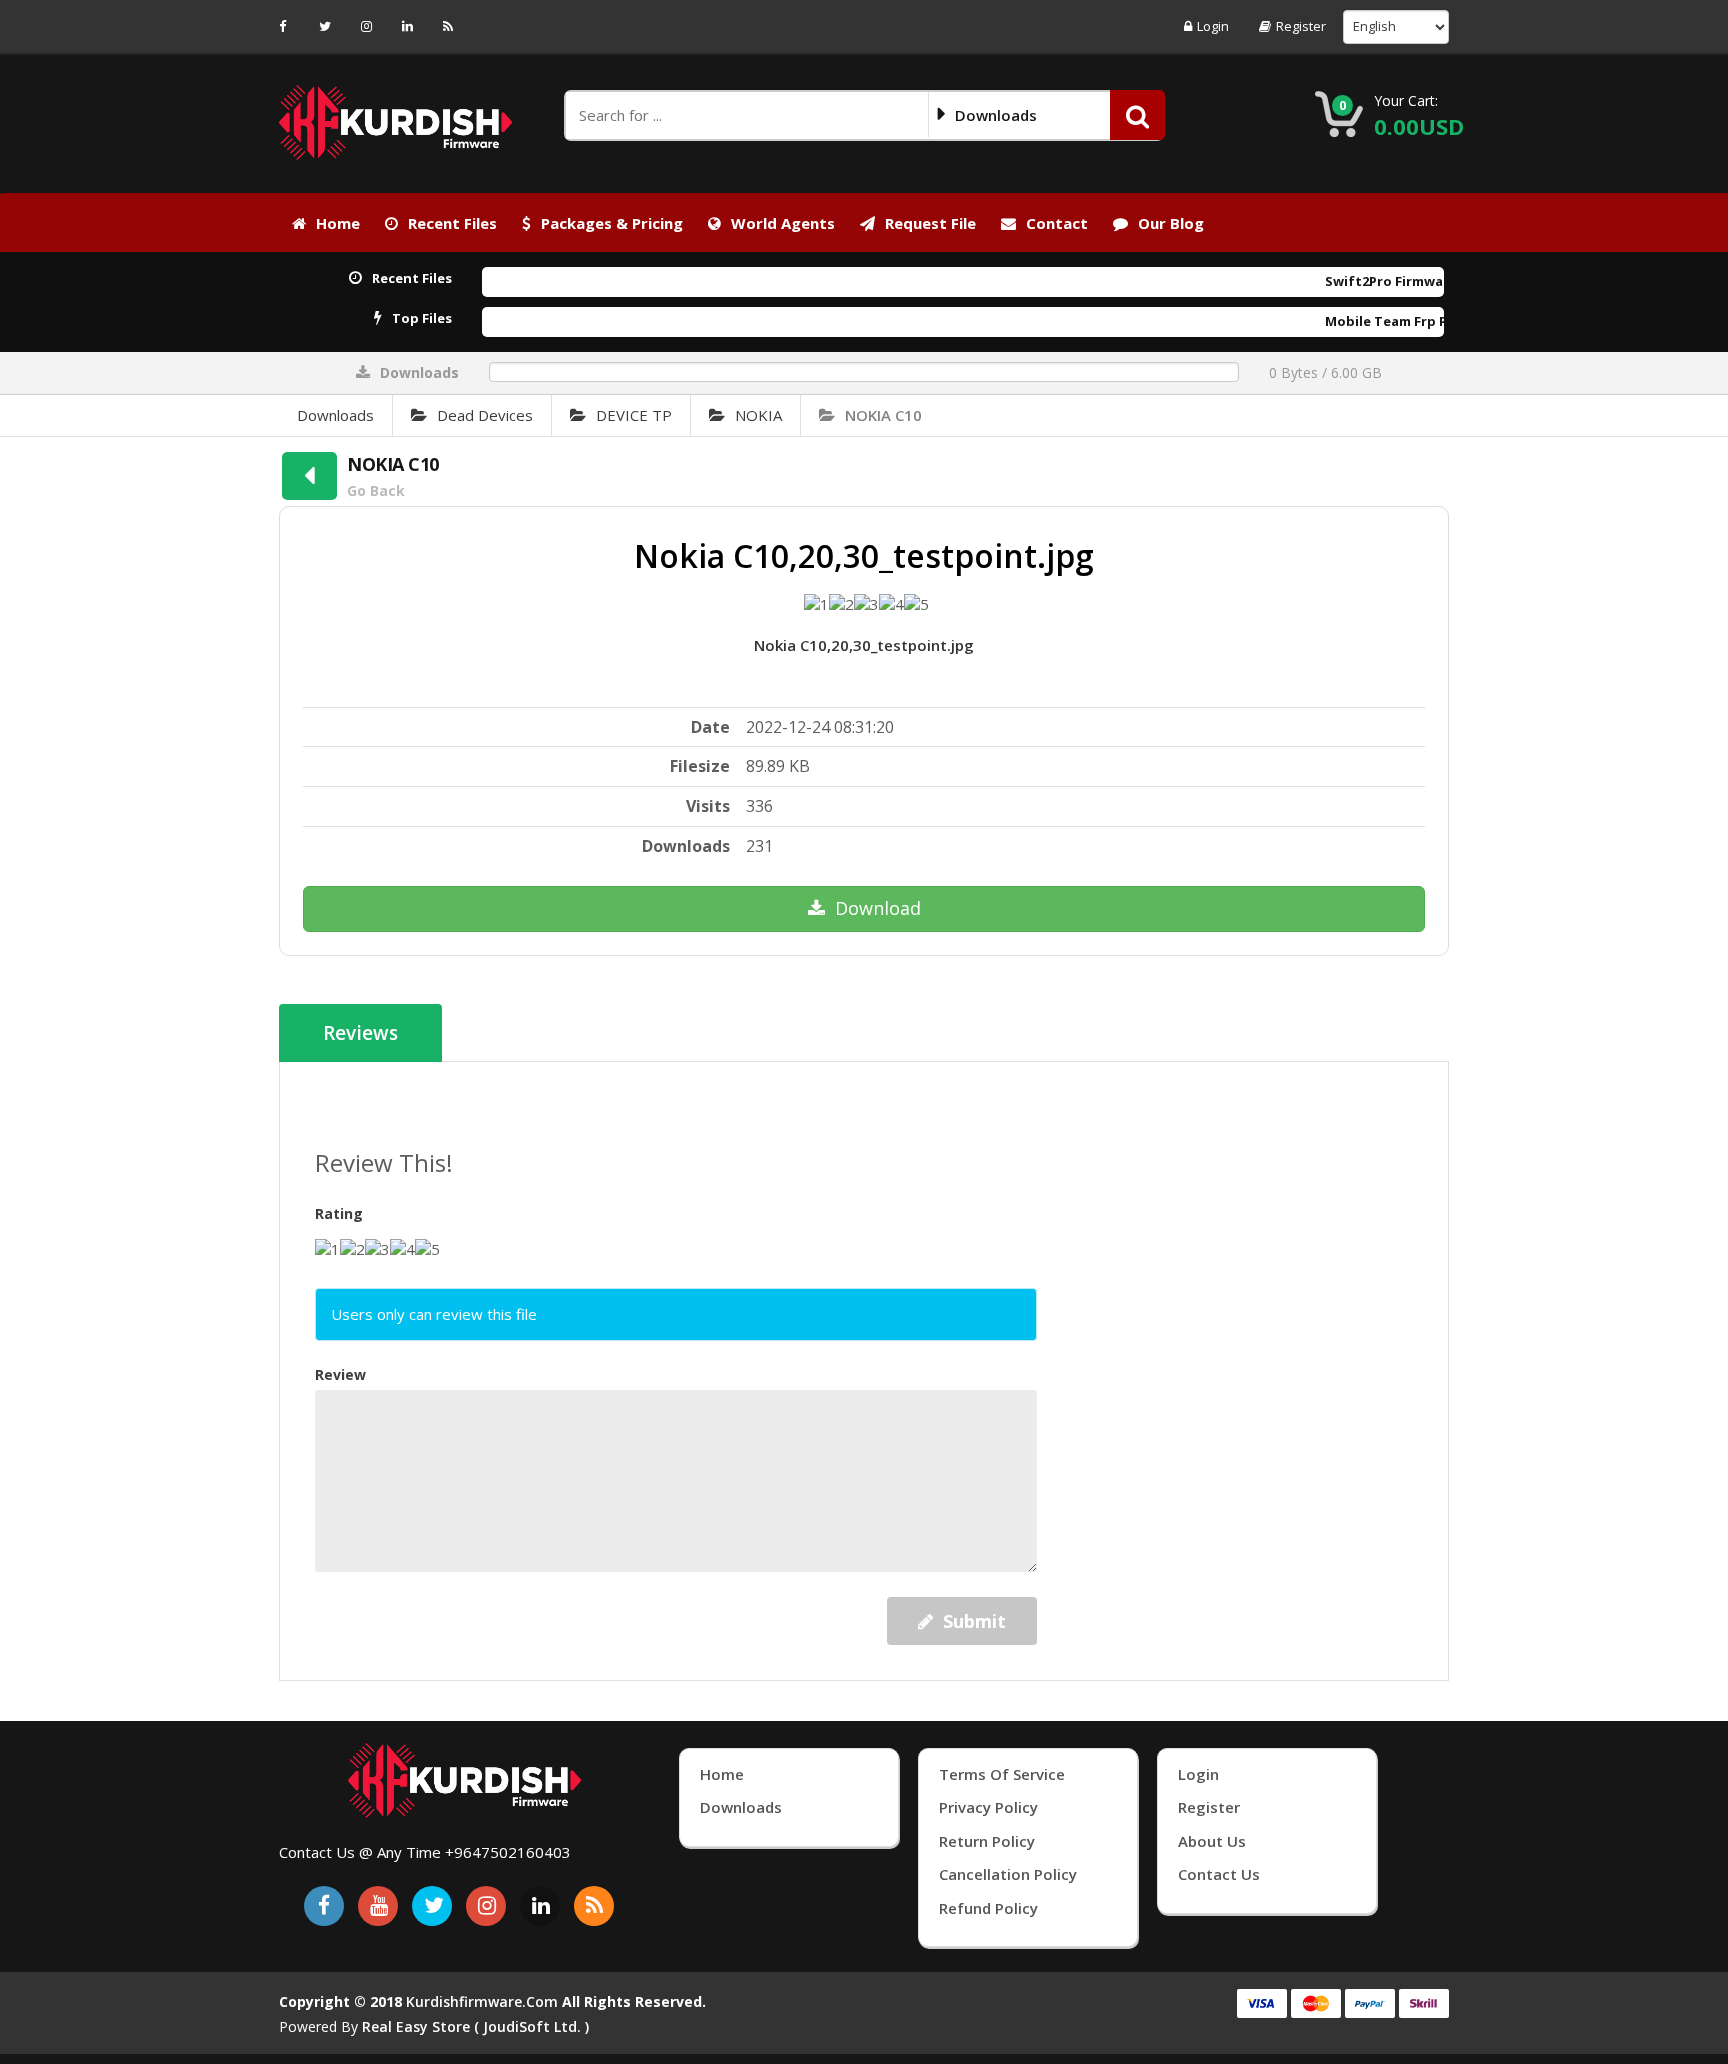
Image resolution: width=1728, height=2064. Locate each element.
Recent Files (452, 223)
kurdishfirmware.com (482, 2001)
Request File (930, 223)
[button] (1137, 115)
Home (338, 223)
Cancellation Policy (1008, 1874)
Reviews (360, 1033)
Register (1301, 26)
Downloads (335, 415)
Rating (339, 1213)
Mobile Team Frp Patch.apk (1361, 321)
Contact (1057, 223)
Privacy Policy (988, 1807)
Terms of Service (1002, 1774)
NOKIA (758, 415)
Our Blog (1171, 223)
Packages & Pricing (612, 223)
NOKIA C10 (883, 415)
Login (1213, 26)
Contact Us (1219, 1874)
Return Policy (987, 1841)
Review (340, 1374)
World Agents (783, 223)
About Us (1212, 1841)
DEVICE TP (634, 415)
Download (878, 908)
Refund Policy (988, 1908)
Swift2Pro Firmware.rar (1348, 281)
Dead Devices (485, 415)
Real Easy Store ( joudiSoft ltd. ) (475, 2026)
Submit (974, 1621)
